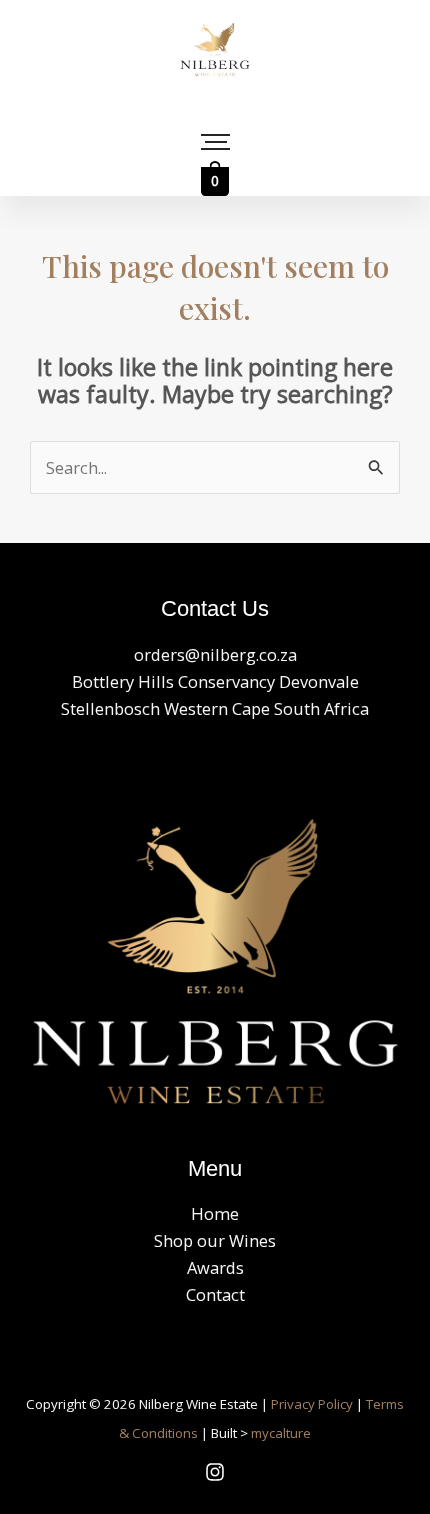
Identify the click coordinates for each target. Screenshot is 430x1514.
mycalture (281, 1433)
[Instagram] (215, 1472)
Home (215, 1213)
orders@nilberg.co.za (215, 654)
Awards (215, 1267)
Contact (215, 1294)
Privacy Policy (312, 1404)
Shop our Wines (215, 1240)
